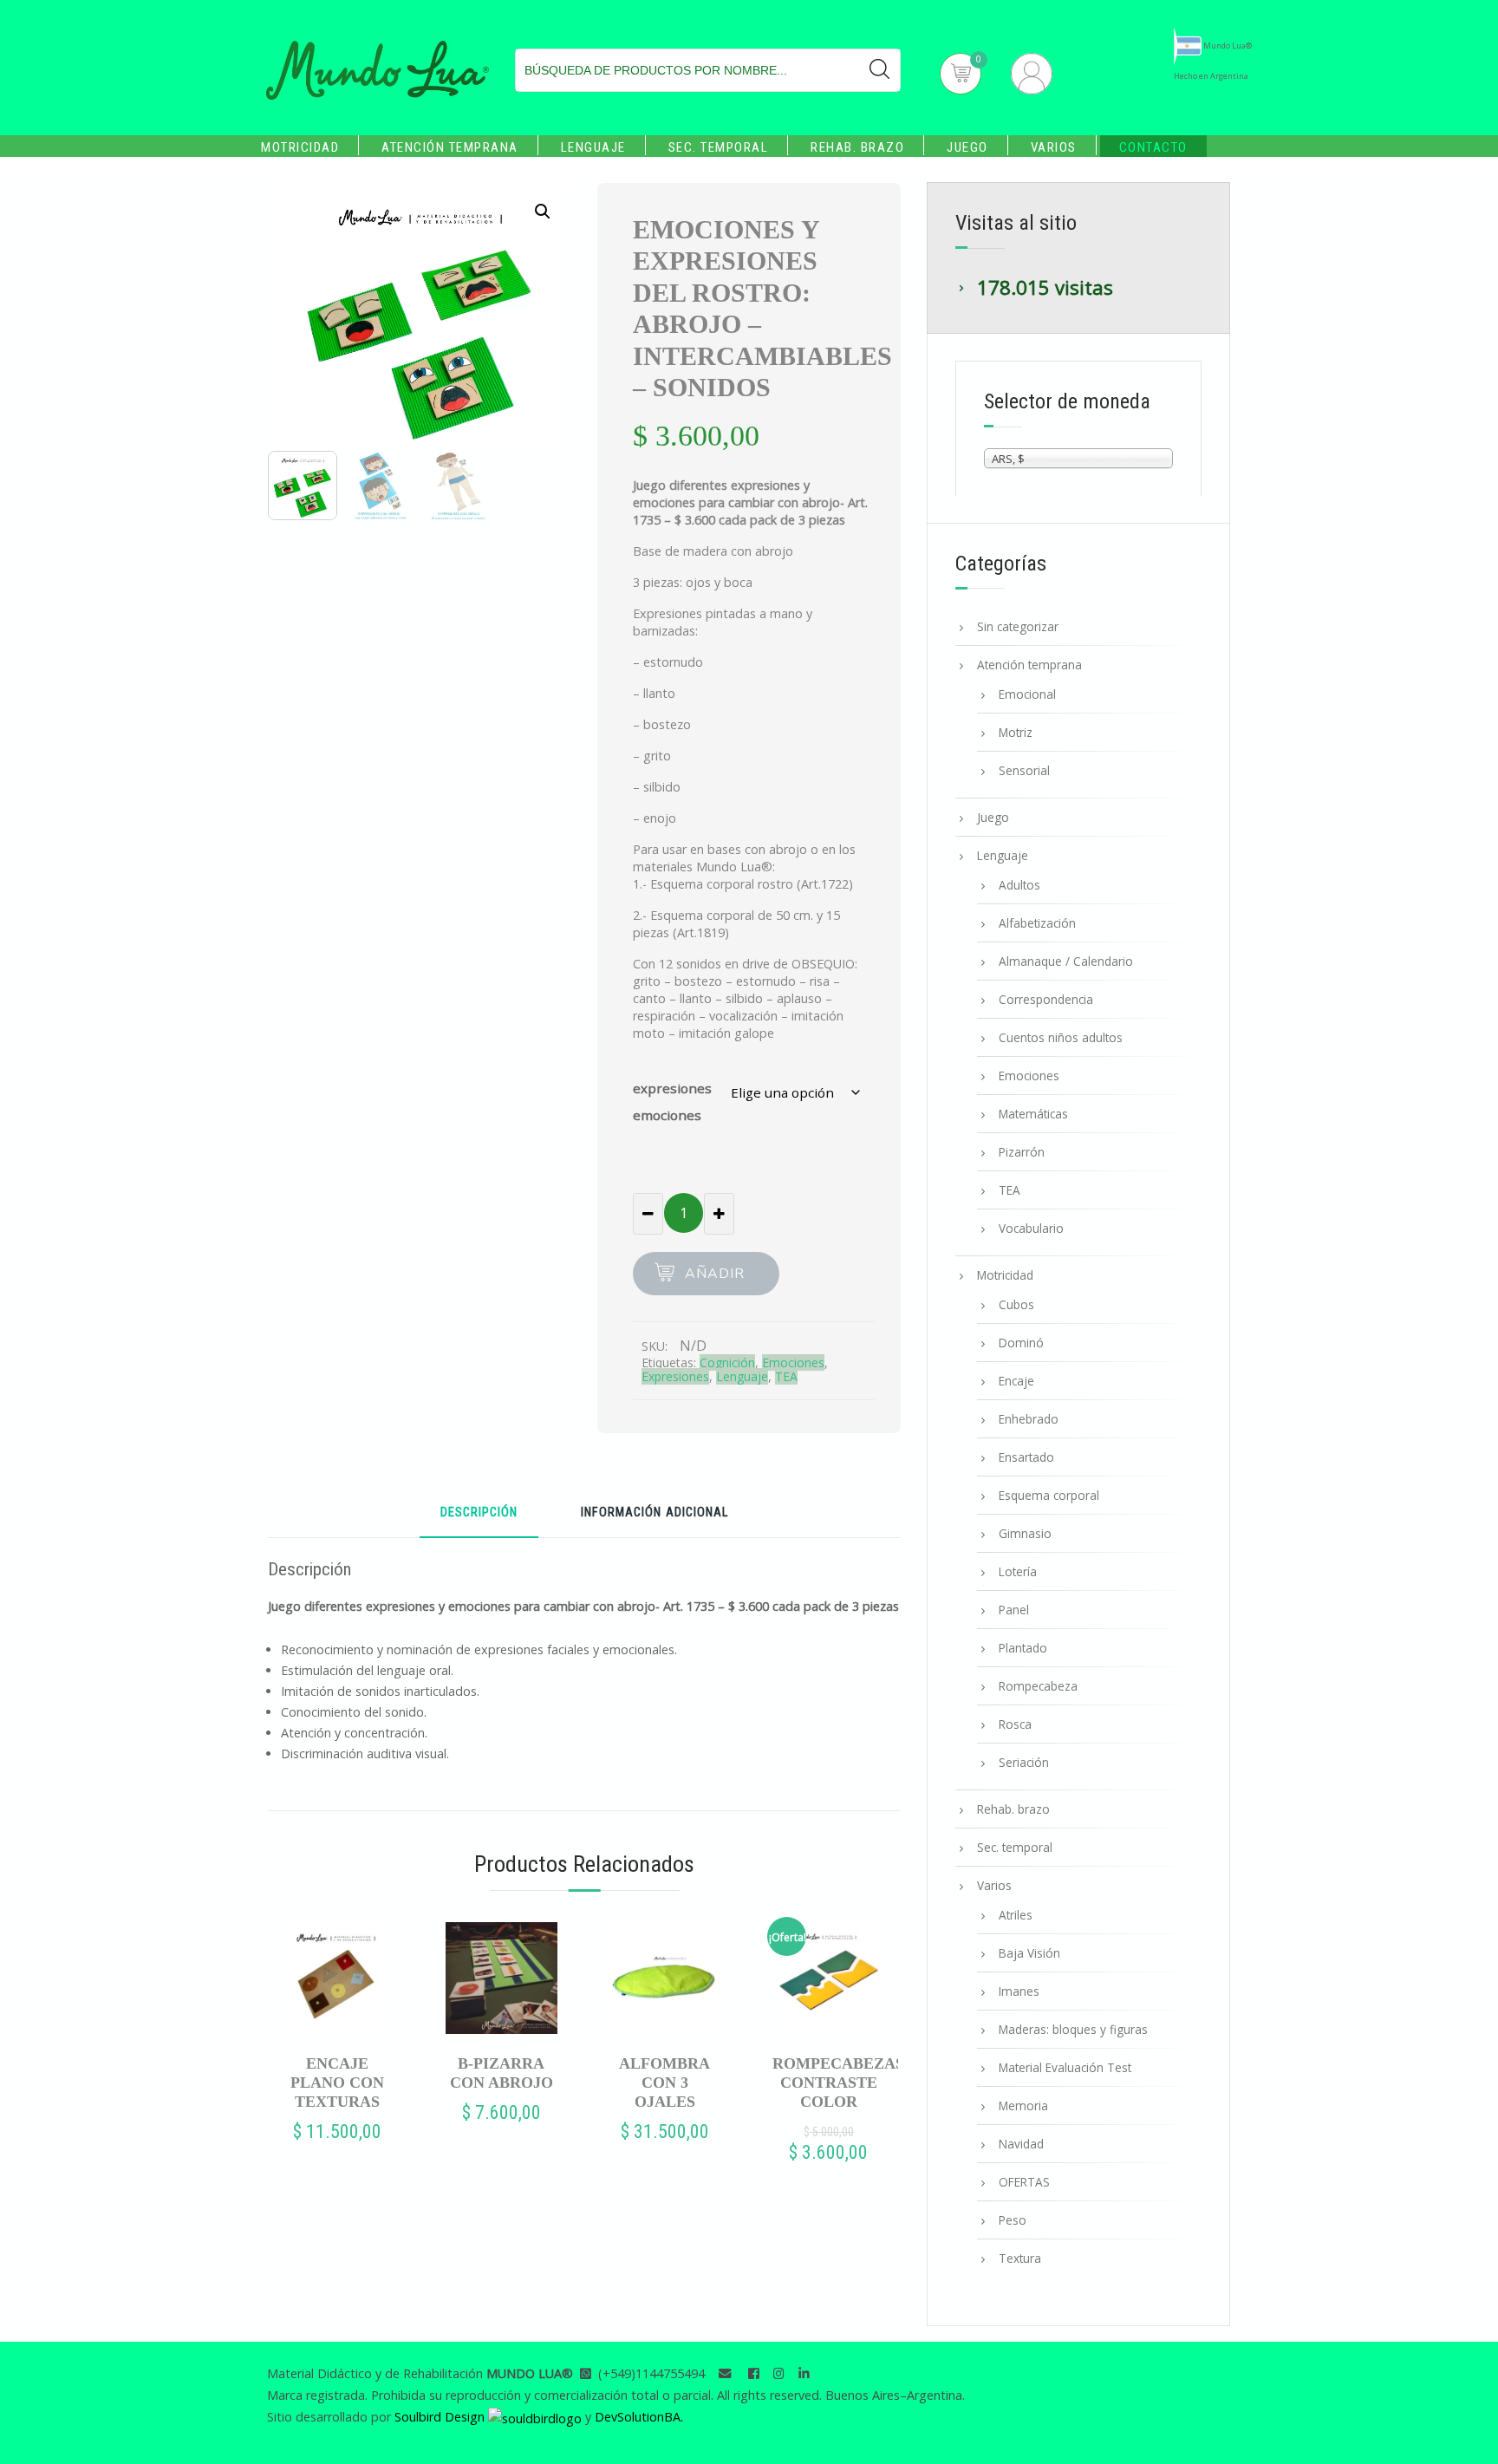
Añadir (715, 1274)
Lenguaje (593, 147)
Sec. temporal (719, 147)
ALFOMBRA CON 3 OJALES (664, 2083)
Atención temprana (450, 147)
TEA (786, 1376)
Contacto (1153, 147)
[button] (543, 212)
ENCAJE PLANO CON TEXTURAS (337, 2083)
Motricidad (300, 147)
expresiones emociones (672, 1101)
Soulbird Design (441, 2417)
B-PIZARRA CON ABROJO (502, 2073)
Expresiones (675, 1376)
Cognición (727, 1362)
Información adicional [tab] (655, 1513)
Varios (1054, 147)
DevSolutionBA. (639, 2417)
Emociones (793, 1362)
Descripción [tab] (479, 1513)
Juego (967, 147)
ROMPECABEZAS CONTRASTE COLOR (828, 2083)
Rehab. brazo (857, 147)
